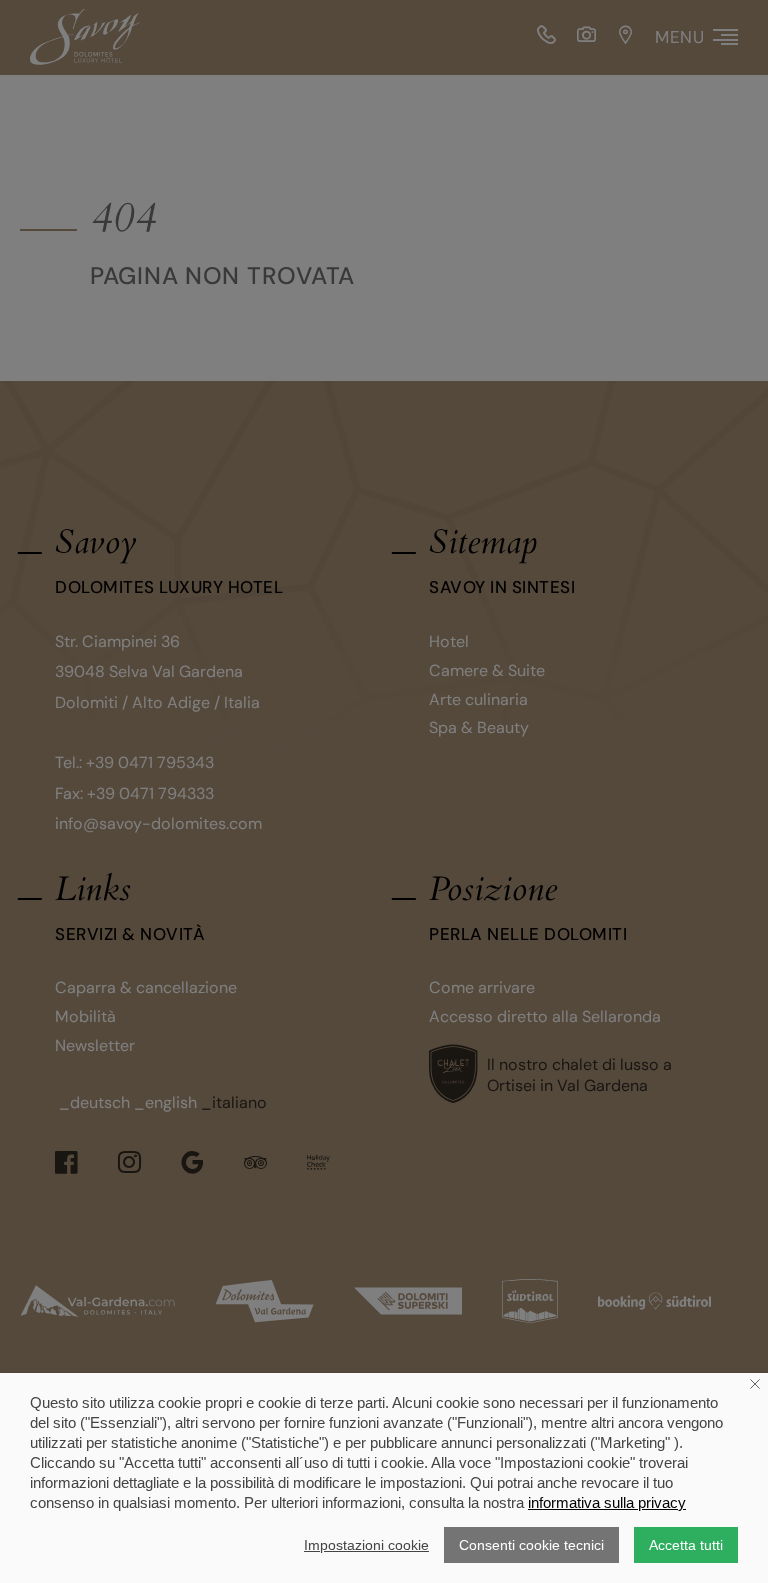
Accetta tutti (686, 1545)
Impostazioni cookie (366, 1545)
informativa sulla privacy (607, 1502)
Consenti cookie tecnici (531, 1545)
